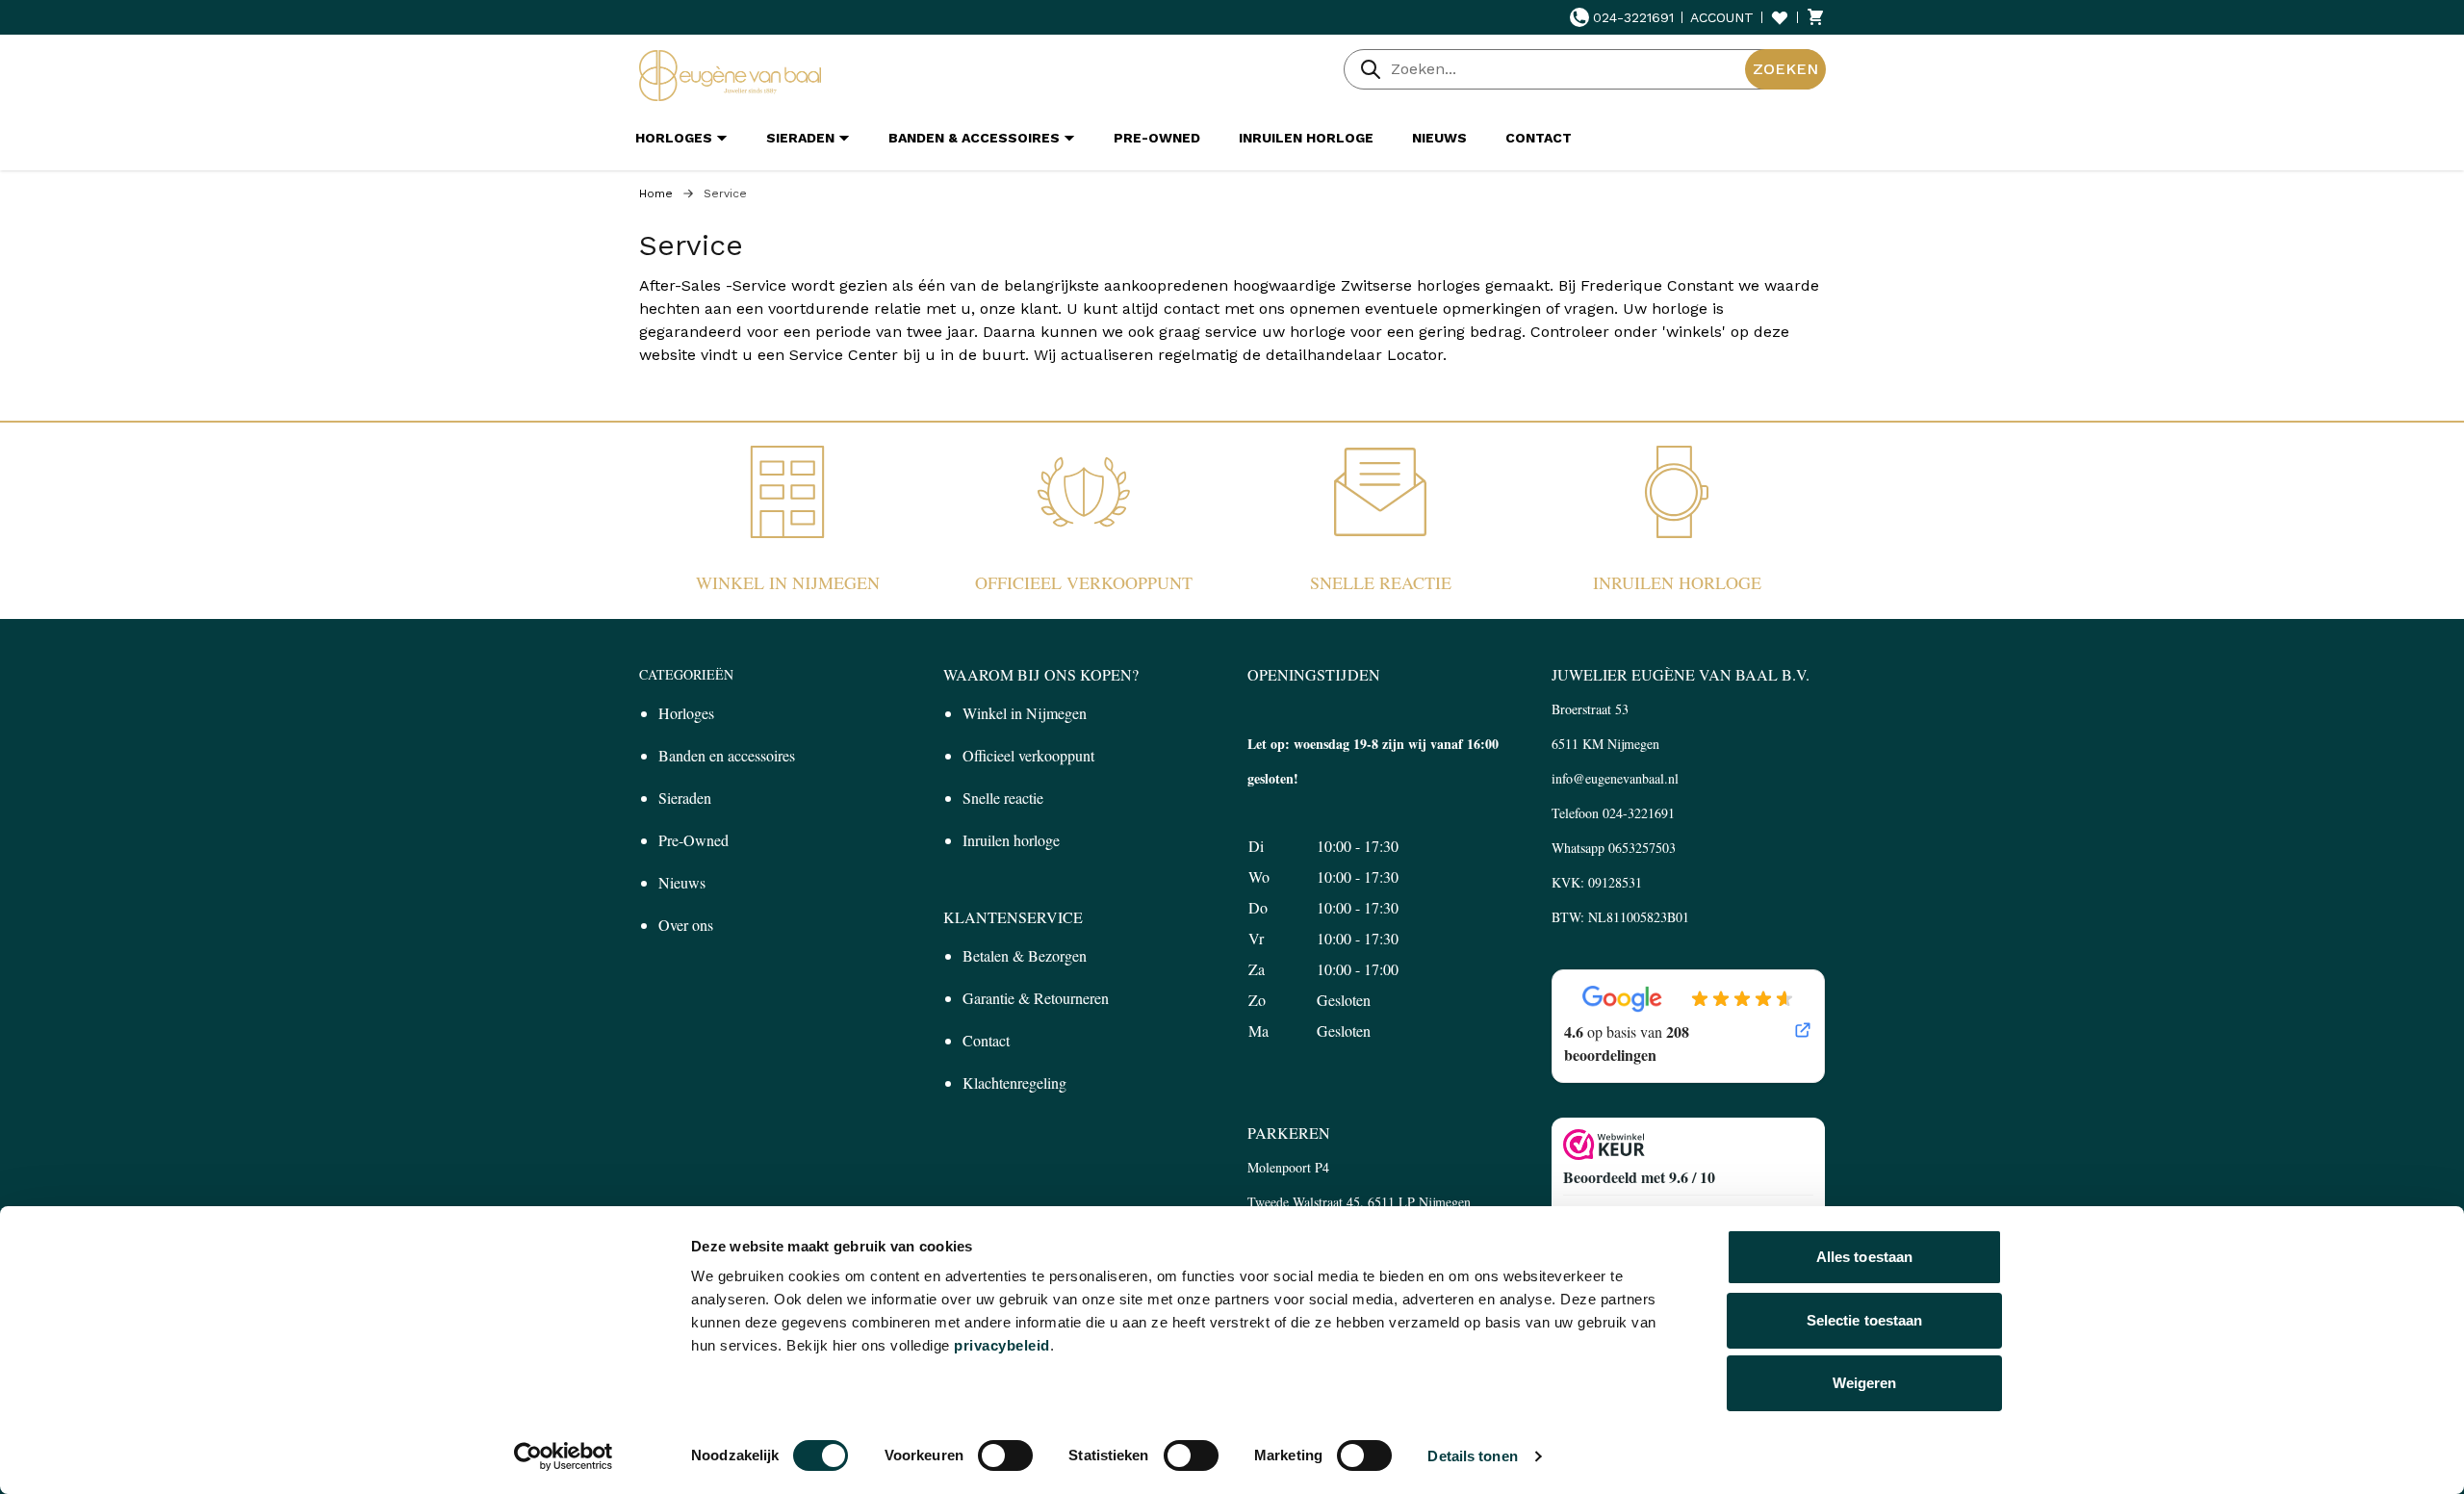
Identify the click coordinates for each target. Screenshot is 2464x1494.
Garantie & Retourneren (1036, 998)
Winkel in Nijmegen (788, 582)
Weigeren (1865, 1383)
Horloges (686, 713)
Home (656, 193)
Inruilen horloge (1677, 582)
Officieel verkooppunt (1084, 582)
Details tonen (1472, 1456)
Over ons (686, 925)
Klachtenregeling (1014, 1082)
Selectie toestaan (1865, 1320)
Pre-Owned (693, 840)
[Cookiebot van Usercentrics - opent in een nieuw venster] (564, 1456)
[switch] (1005, 1455)
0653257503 (1642, 848)
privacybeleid (1002, 1345)
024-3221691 (1633, 17)
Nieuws (682, 882)
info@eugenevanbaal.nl (1615, 778)
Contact (986, 1040)
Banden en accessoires (727, 755)
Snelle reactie (1381, 582)
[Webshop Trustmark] (1688, 1145)
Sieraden (685, 798)
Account (1722, 17)
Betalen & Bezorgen (1025, 955)
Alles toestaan (1864, 1257)
